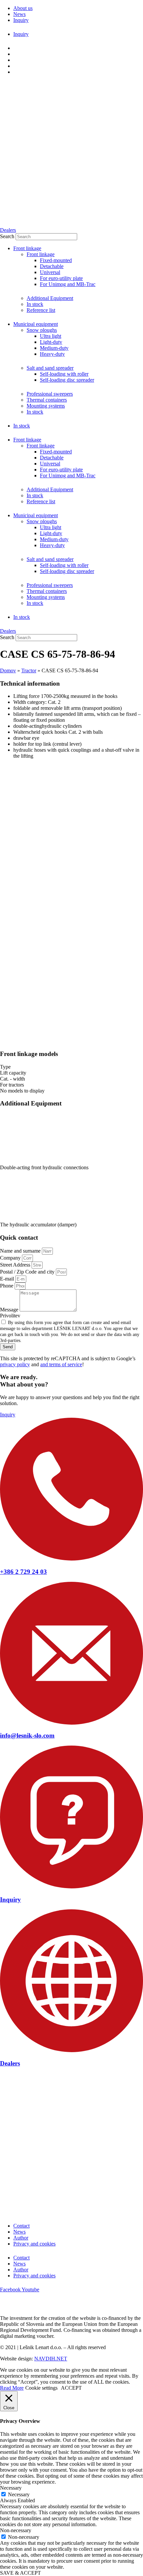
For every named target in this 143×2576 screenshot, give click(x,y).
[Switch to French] (16, 66)
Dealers (10, 2063)
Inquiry (10, 1900)
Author (21, 2238)
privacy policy (15, 1364)
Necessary (19, 2494)
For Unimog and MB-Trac (68, 284)
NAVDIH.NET (51, 2359)
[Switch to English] (16, 54)
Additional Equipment (50, 298)
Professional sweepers (50, 394)
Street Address (16, 1265)
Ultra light (51, 336)
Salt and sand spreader (50, 368)
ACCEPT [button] (71, 2388)
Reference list (41, 310)
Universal (50, 272)
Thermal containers (47, 400)
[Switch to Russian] (16, 72)
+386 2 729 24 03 (23, 1572)
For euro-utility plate (61, 278)
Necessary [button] (11, 2488)
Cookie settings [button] (41, 2388)
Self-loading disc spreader (67, 380)
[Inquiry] (71, 1887)
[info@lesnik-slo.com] (71, 1723)
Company (11, 1258)
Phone (7, 1286)
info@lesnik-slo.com (27, 1735)
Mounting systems (46, 406)
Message (10, 1310)
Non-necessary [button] (16, 2530)
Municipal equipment (36, 324)
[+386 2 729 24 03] (71, 1559)
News (19, 2232)
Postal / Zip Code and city (28, 1272)
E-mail (8, 1279)
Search (7, 236)
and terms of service (61, 1364)
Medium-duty (54, 348)
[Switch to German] (16, 60)
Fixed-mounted (56, 260)
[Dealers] (71, 2050)
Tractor (29, 670)
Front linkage (27, 248)
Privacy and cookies (34, 2244)
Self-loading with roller (64, 374)
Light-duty (51, 342)
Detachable (52, 266)
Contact (21, 2226)
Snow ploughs (42, 330)
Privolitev (10, 1316)
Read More (12, 2388)
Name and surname (21, 1251)
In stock (35, 304)
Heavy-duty (52, 354)
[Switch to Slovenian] (16, 48)
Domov (8, 670)
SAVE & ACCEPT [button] (20, 2573)
